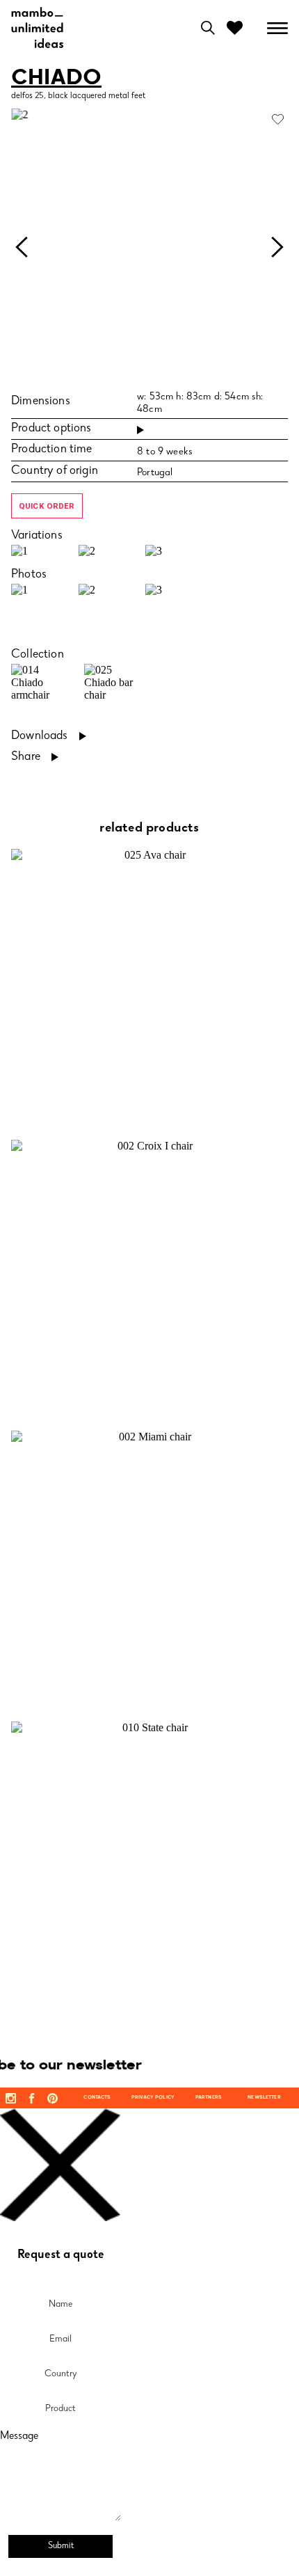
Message (19, 2437)
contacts (97, 2098)
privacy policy (153, 2098)
